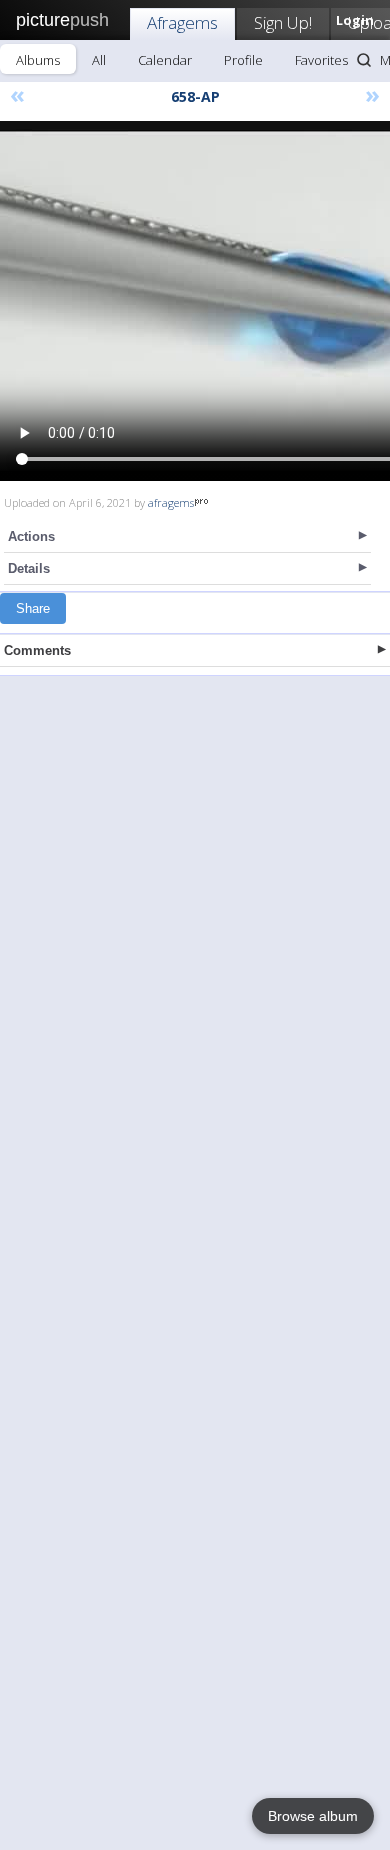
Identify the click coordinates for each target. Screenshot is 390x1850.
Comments (37, 650)
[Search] (364, 60)
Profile (243, 60)
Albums (38, 60)
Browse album (313, 1816)
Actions (31, 536)
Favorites (321, 60)
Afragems (182, 22)
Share (33, 608)
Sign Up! (283, 22)
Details (29, 568)
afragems (171, 502)
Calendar (165, 60)
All (99, 60)
